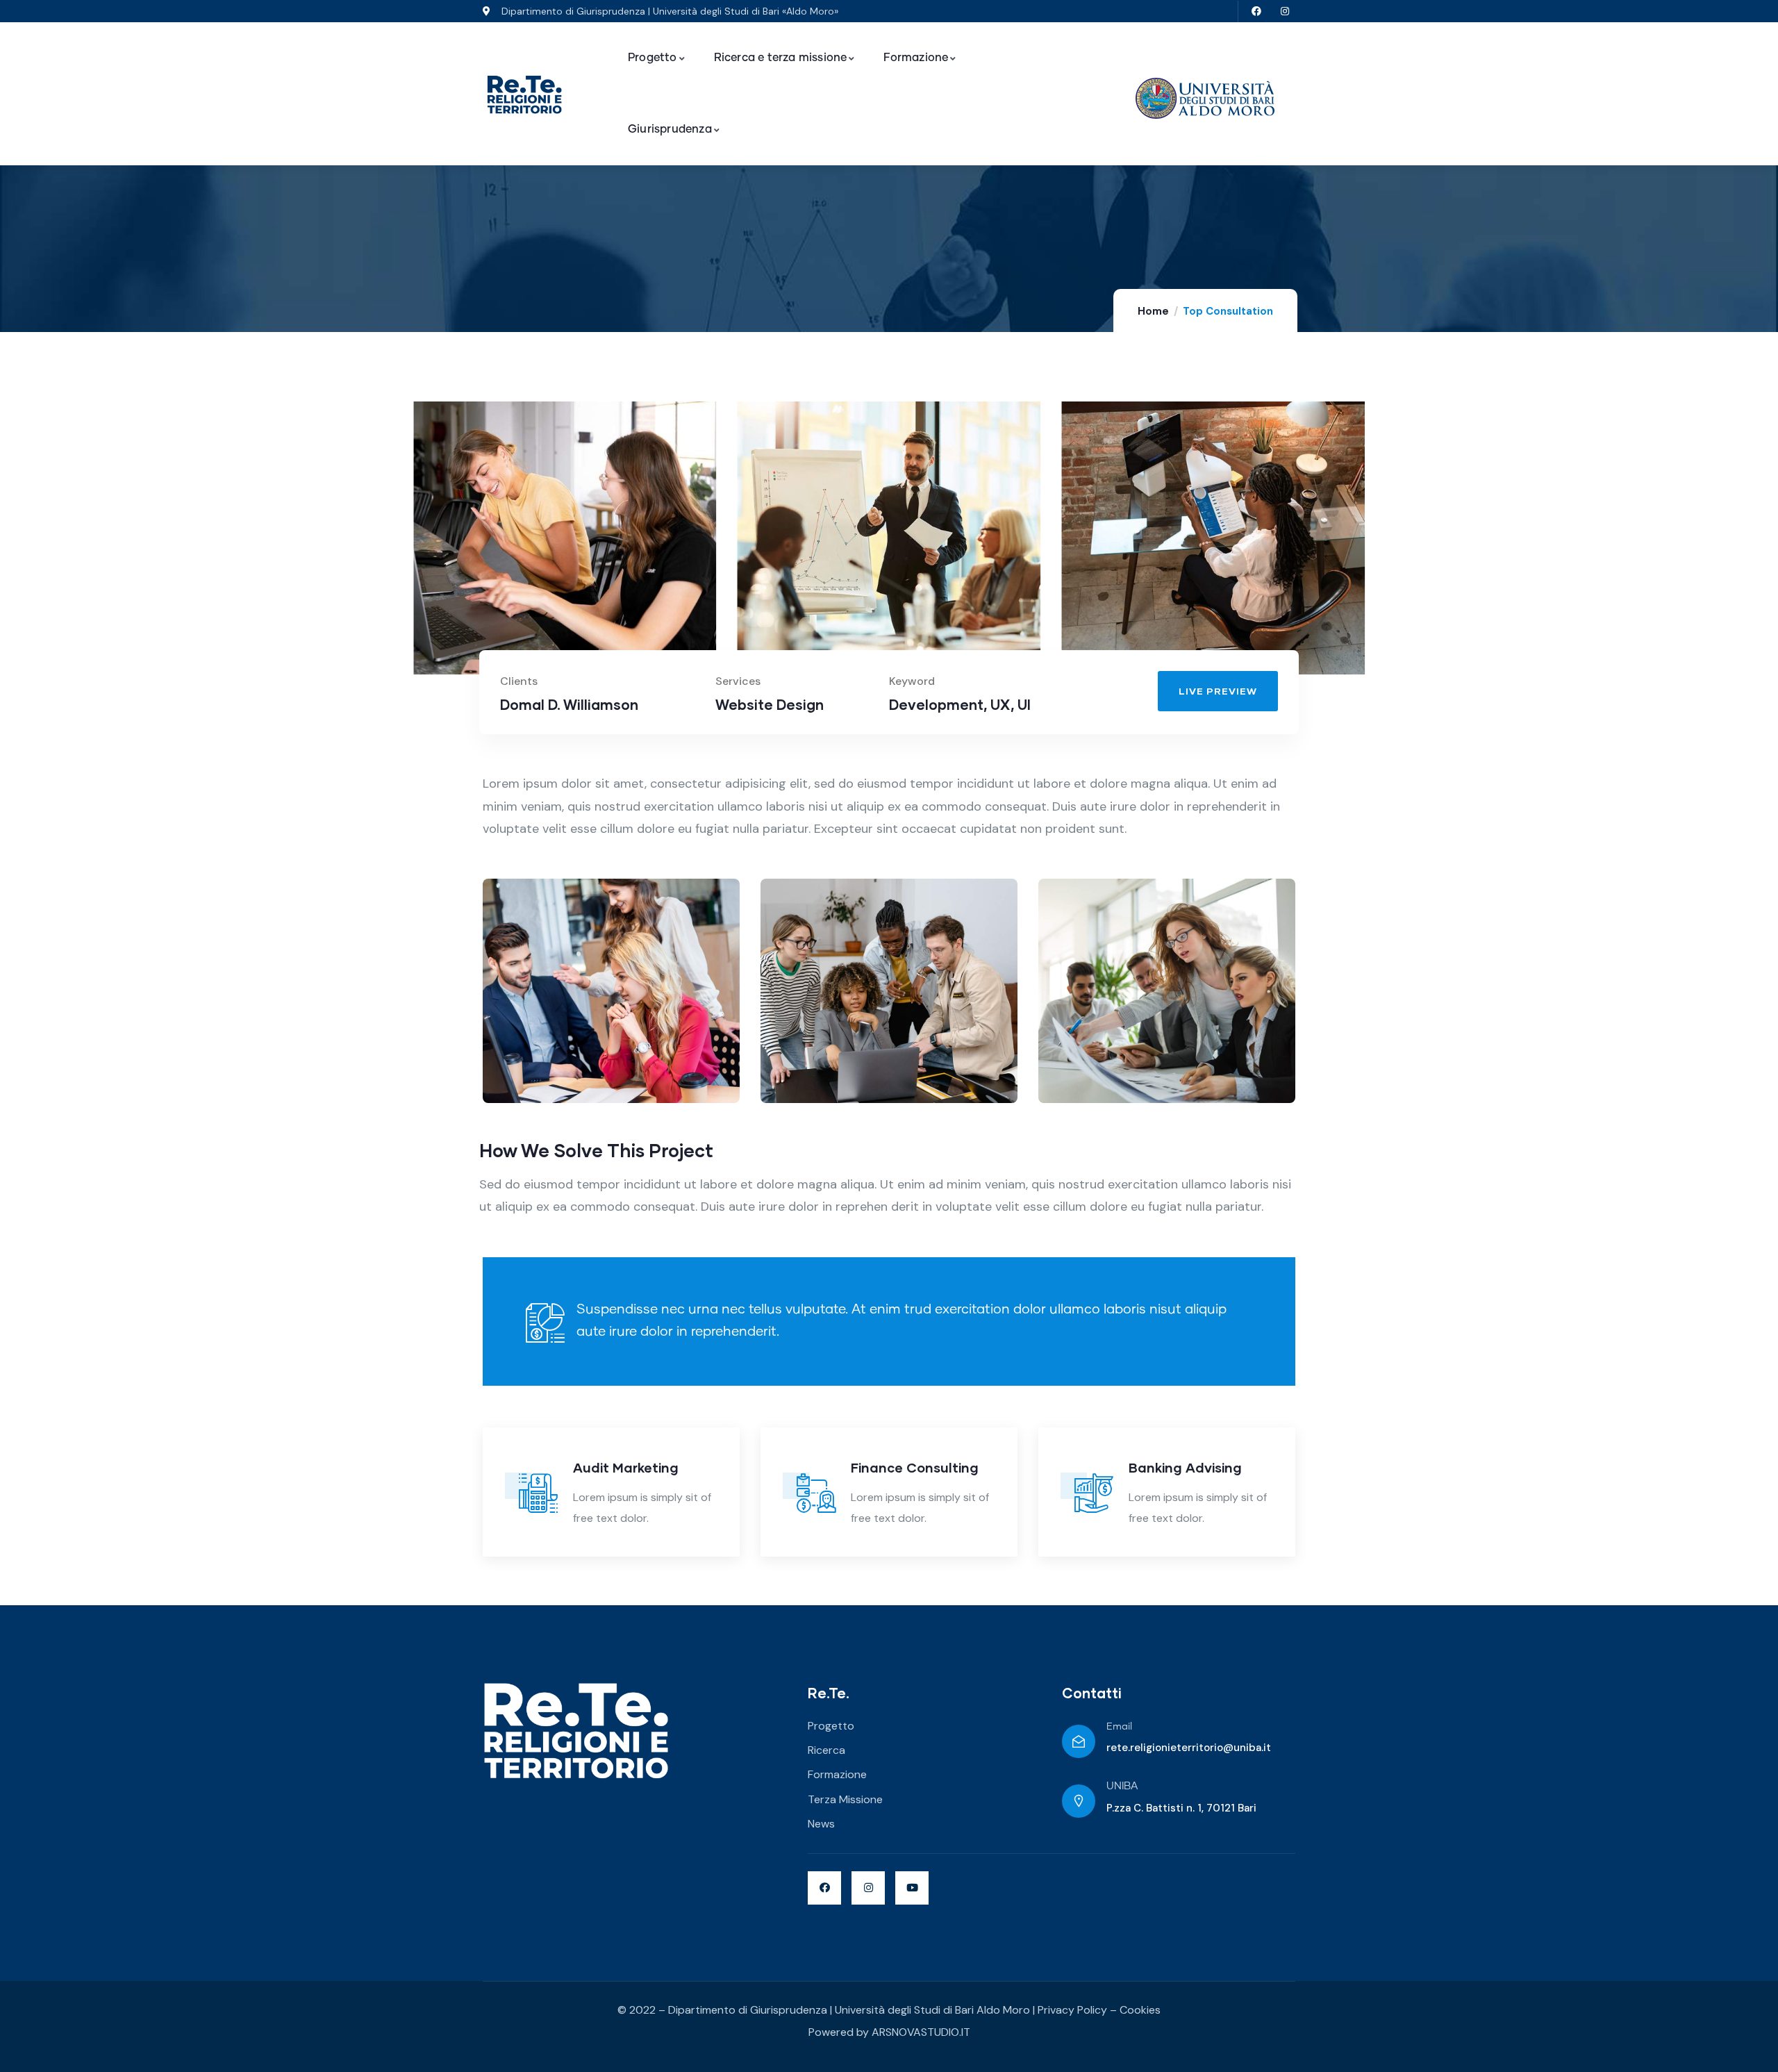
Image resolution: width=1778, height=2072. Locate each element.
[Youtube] (912, 1888)
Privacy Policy (1072, 2010)
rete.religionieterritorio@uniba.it (1189, 1748)
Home (1153, 311)
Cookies (1140, 2010)
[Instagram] (1285, 11)
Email (1119, 1727)
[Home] (524, 95)
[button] (1367, 547)
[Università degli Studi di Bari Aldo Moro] (1205, 98)
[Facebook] (1256, 11)
